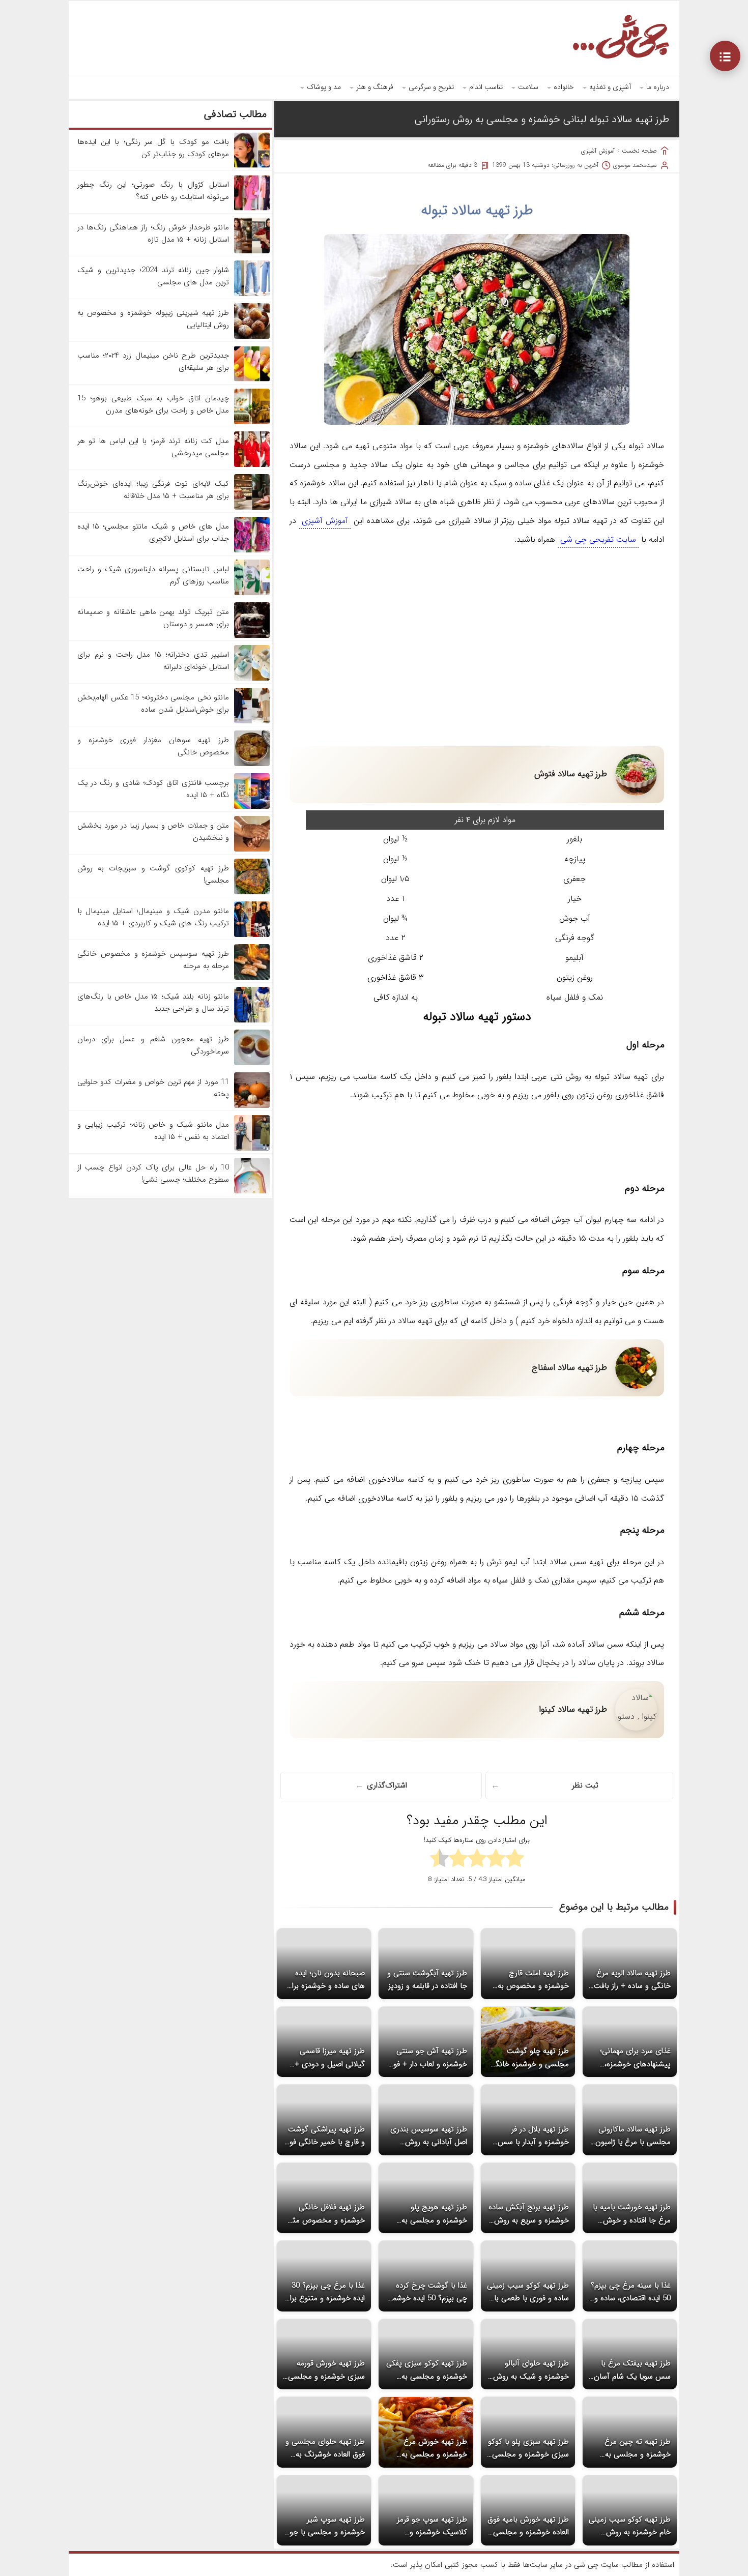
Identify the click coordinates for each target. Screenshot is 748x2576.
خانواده (564, 87)
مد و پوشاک (324, 87)
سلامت (528, 87)
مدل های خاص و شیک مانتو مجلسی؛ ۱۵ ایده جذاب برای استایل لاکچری (153, 533)
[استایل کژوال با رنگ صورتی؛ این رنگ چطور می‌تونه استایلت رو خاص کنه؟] (252, 209)
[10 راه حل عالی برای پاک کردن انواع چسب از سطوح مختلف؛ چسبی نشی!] (252, 1191)
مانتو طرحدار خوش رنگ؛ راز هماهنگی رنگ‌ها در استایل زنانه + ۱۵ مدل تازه (153, 233)
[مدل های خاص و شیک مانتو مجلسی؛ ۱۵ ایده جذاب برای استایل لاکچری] (252, 550)
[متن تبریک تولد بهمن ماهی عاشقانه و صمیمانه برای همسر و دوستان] (252, 636)
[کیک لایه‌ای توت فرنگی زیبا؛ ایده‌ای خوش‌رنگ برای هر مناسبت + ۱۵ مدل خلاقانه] (252, 508)
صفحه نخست (639, 151)
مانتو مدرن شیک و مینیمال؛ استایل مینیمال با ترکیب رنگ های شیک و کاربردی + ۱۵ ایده (153, 917)
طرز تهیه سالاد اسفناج (569, 1368)
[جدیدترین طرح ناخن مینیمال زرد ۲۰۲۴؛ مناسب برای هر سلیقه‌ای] (252, 379)
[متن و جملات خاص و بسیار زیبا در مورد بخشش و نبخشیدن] (252, 850)
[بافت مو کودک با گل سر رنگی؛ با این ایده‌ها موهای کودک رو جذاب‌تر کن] (252, 166)
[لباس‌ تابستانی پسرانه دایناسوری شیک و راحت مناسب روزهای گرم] (252, 593)
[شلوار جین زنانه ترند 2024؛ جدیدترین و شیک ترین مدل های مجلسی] (252, 294)
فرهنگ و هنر (375, 87)
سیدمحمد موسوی (635, 165)
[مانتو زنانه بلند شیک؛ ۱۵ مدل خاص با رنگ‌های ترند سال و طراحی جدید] (252, 1020)
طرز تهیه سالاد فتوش (571, 774)
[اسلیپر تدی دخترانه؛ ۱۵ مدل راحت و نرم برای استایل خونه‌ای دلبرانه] (252, 679)
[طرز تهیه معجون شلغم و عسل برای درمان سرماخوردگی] (252, 1063)
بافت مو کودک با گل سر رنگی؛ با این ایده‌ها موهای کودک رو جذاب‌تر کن (153, 148)
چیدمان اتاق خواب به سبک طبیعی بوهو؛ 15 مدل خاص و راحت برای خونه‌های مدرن (153, 404)
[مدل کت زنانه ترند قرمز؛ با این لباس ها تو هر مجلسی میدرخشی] (252, 465)
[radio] (515, 1860)
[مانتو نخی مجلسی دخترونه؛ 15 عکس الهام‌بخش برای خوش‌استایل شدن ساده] (252, 721)
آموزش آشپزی (598, 151)
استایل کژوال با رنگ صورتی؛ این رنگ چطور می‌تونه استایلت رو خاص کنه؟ (153, 191)
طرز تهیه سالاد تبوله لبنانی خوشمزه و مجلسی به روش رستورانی (542, 119)
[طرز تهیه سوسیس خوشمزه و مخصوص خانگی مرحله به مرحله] (252, 978)
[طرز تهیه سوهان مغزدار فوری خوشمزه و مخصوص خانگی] (252, 764)
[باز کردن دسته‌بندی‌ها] (725, 56)
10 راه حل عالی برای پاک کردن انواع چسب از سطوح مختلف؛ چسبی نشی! (153, 1174)
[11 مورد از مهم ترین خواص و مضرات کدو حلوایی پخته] (252, 1106)
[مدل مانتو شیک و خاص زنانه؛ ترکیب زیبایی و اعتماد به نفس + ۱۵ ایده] (252, 1149)
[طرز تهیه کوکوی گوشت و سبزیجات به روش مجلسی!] (252, 892)
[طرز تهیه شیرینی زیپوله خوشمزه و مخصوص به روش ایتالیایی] (252, 337)
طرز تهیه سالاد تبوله (477, 211)
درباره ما (658, 87)
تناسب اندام (486, 87)
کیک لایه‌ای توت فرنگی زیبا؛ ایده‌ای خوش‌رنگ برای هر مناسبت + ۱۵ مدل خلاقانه (153, 490)
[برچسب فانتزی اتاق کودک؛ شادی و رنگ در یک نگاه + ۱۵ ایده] (252, 807)
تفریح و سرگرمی (431, 87)
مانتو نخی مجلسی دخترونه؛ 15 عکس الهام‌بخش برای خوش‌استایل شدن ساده (153, 704)
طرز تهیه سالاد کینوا (573, 1709)
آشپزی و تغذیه (610, 87)
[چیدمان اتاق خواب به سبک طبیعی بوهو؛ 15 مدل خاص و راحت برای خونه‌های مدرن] (252, 422)
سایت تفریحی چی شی (598, 539)
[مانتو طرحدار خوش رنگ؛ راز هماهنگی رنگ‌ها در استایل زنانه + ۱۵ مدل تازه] (252, 251)
